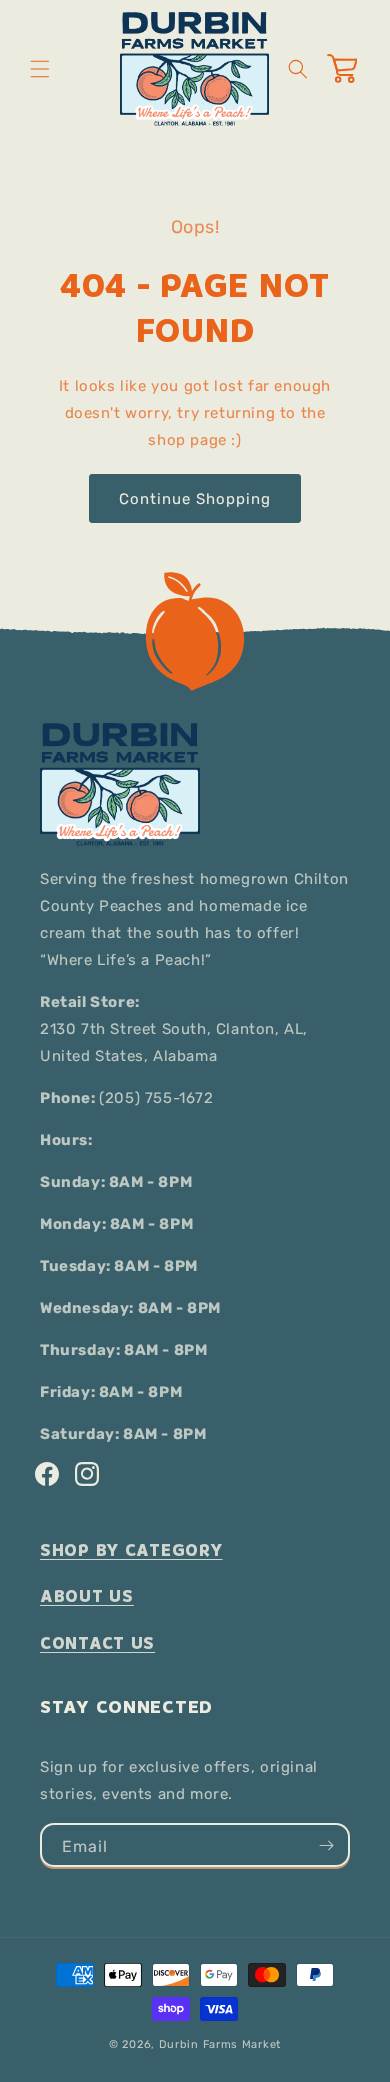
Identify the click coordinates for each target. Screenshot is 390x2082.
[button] (40, 69)
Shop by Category (131, 1550)
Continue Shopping (195, 499)
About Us (87, 1596)
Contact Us (97, 1643)
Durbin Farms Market (220, 2044)
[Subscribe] (326, 1845)
